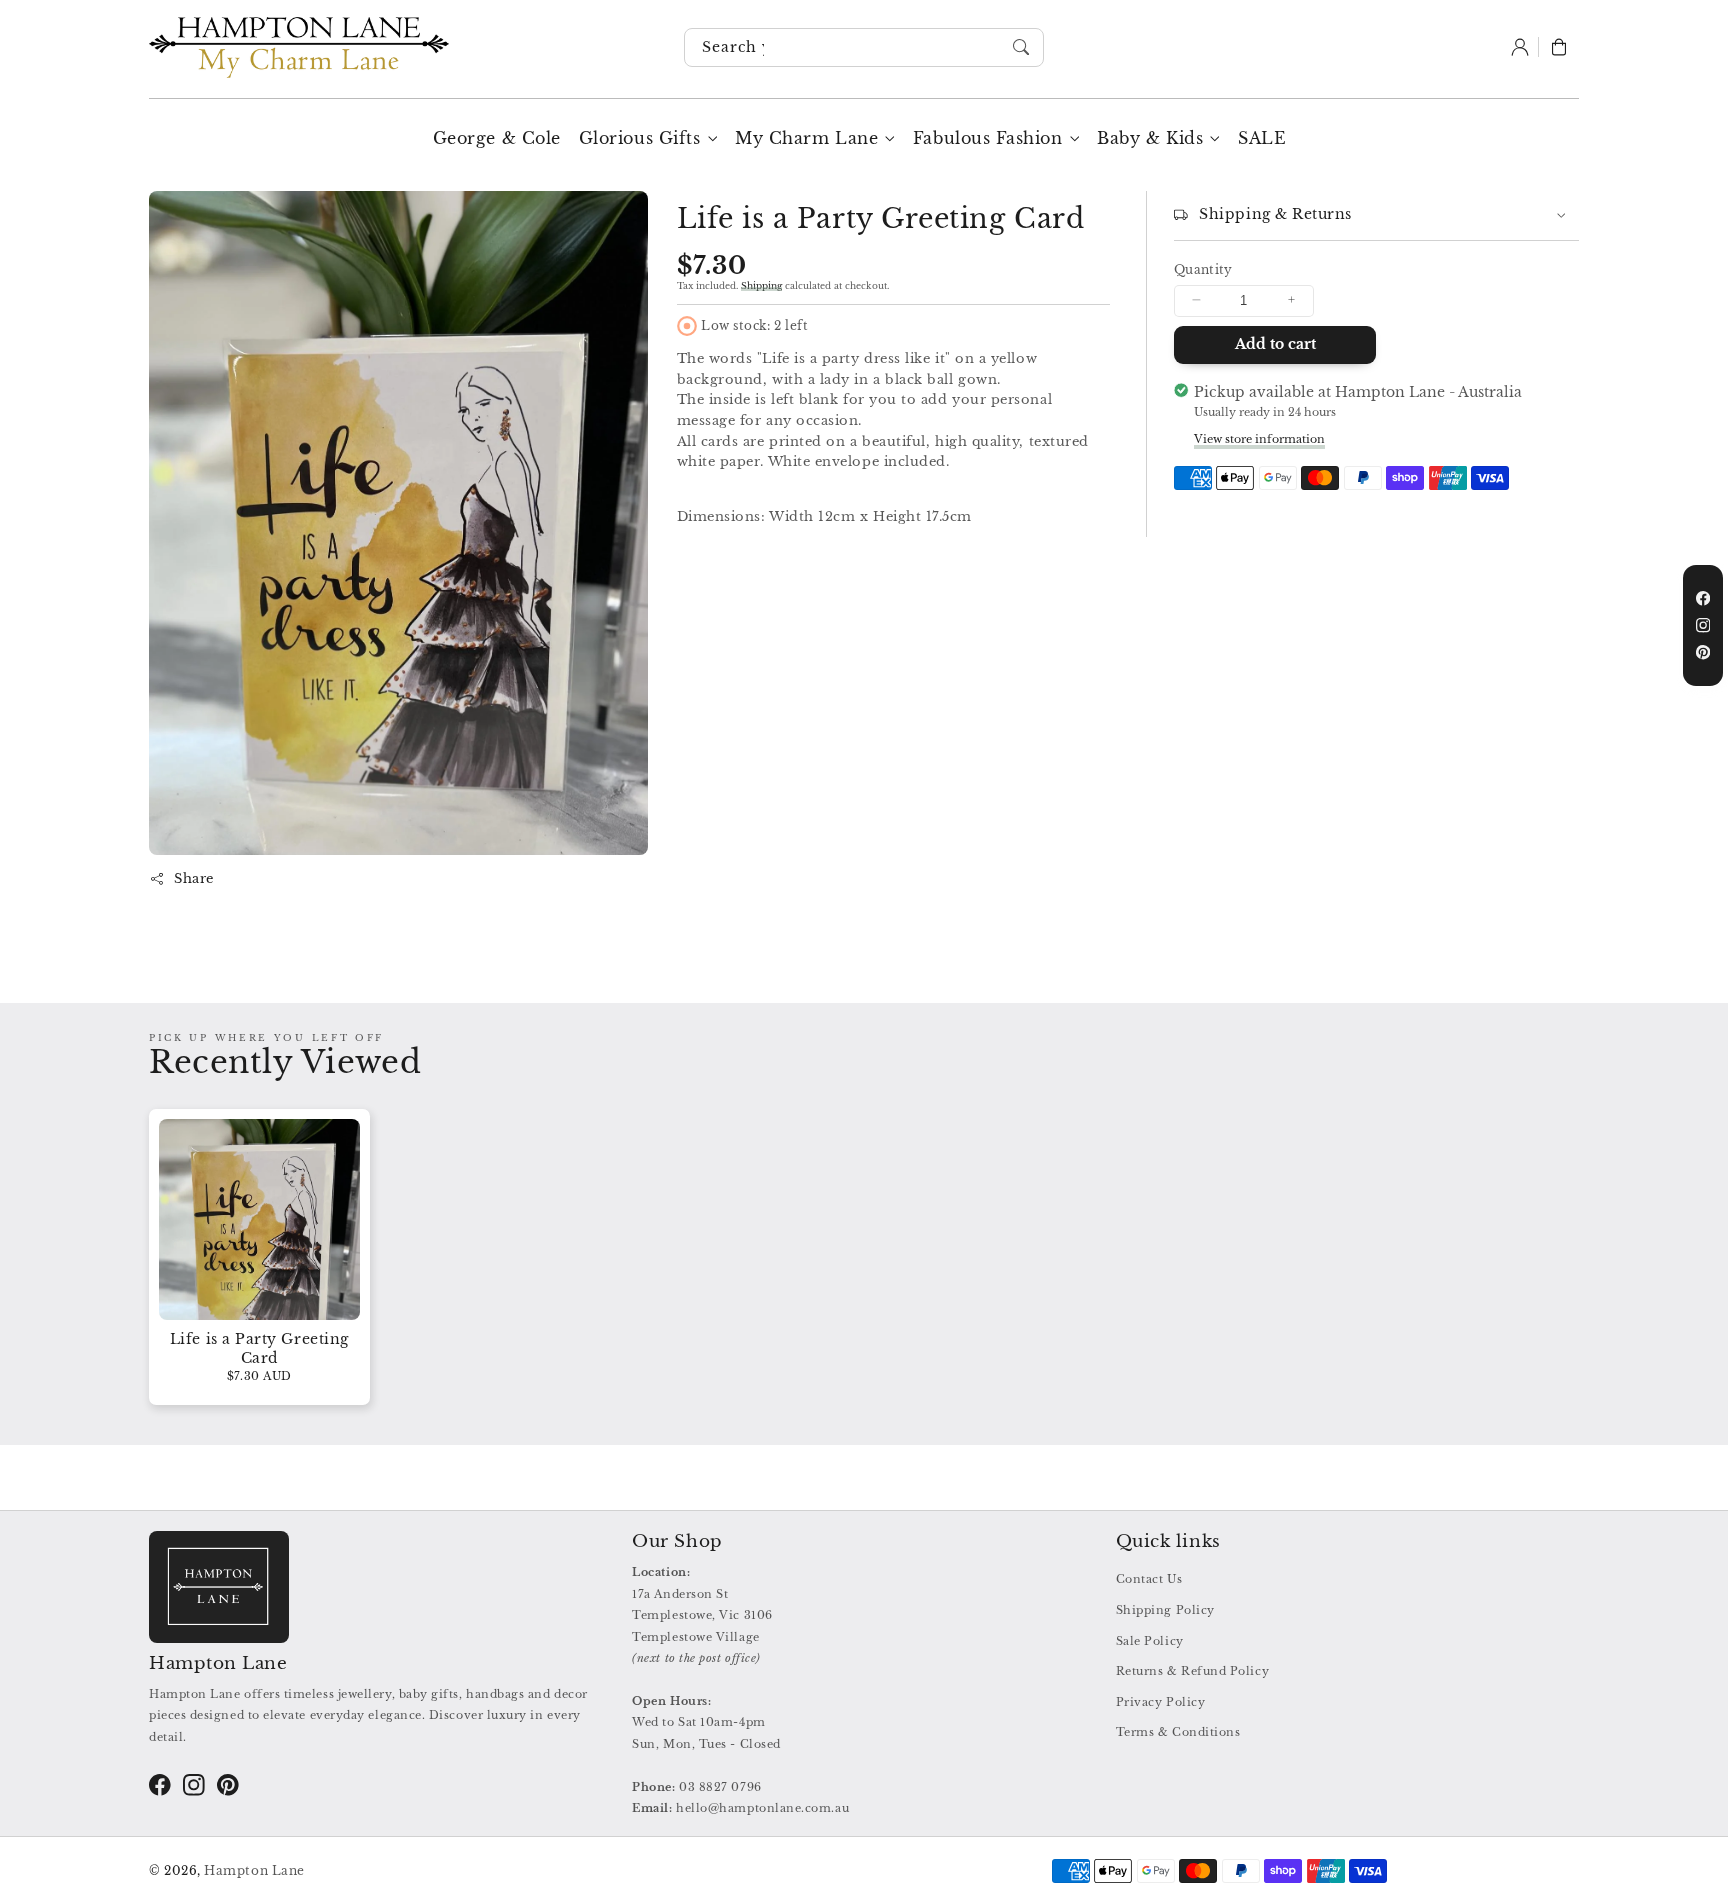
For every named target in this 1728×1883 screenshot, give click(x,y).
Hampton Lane (254, 1871)
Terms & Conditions (1178, 1732)
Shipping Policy (1165, 1610)
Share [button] (194, 878)
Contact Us (1149, 1579)
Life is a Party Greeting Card (259, 1349)
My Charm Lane (806, 138)
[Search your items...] (1022, 47)
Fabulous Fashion (988, 138)
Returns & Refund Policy (1192, 1671)
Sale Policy (1150, 1641)
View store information (1259, 438)
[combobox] (864, 48)
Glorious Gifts (640, 138)
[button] (1559, 48)
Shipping (761, 284)
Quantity (1203, 270)
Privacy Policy (1161, 1702)
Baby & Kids (1150, 138)
